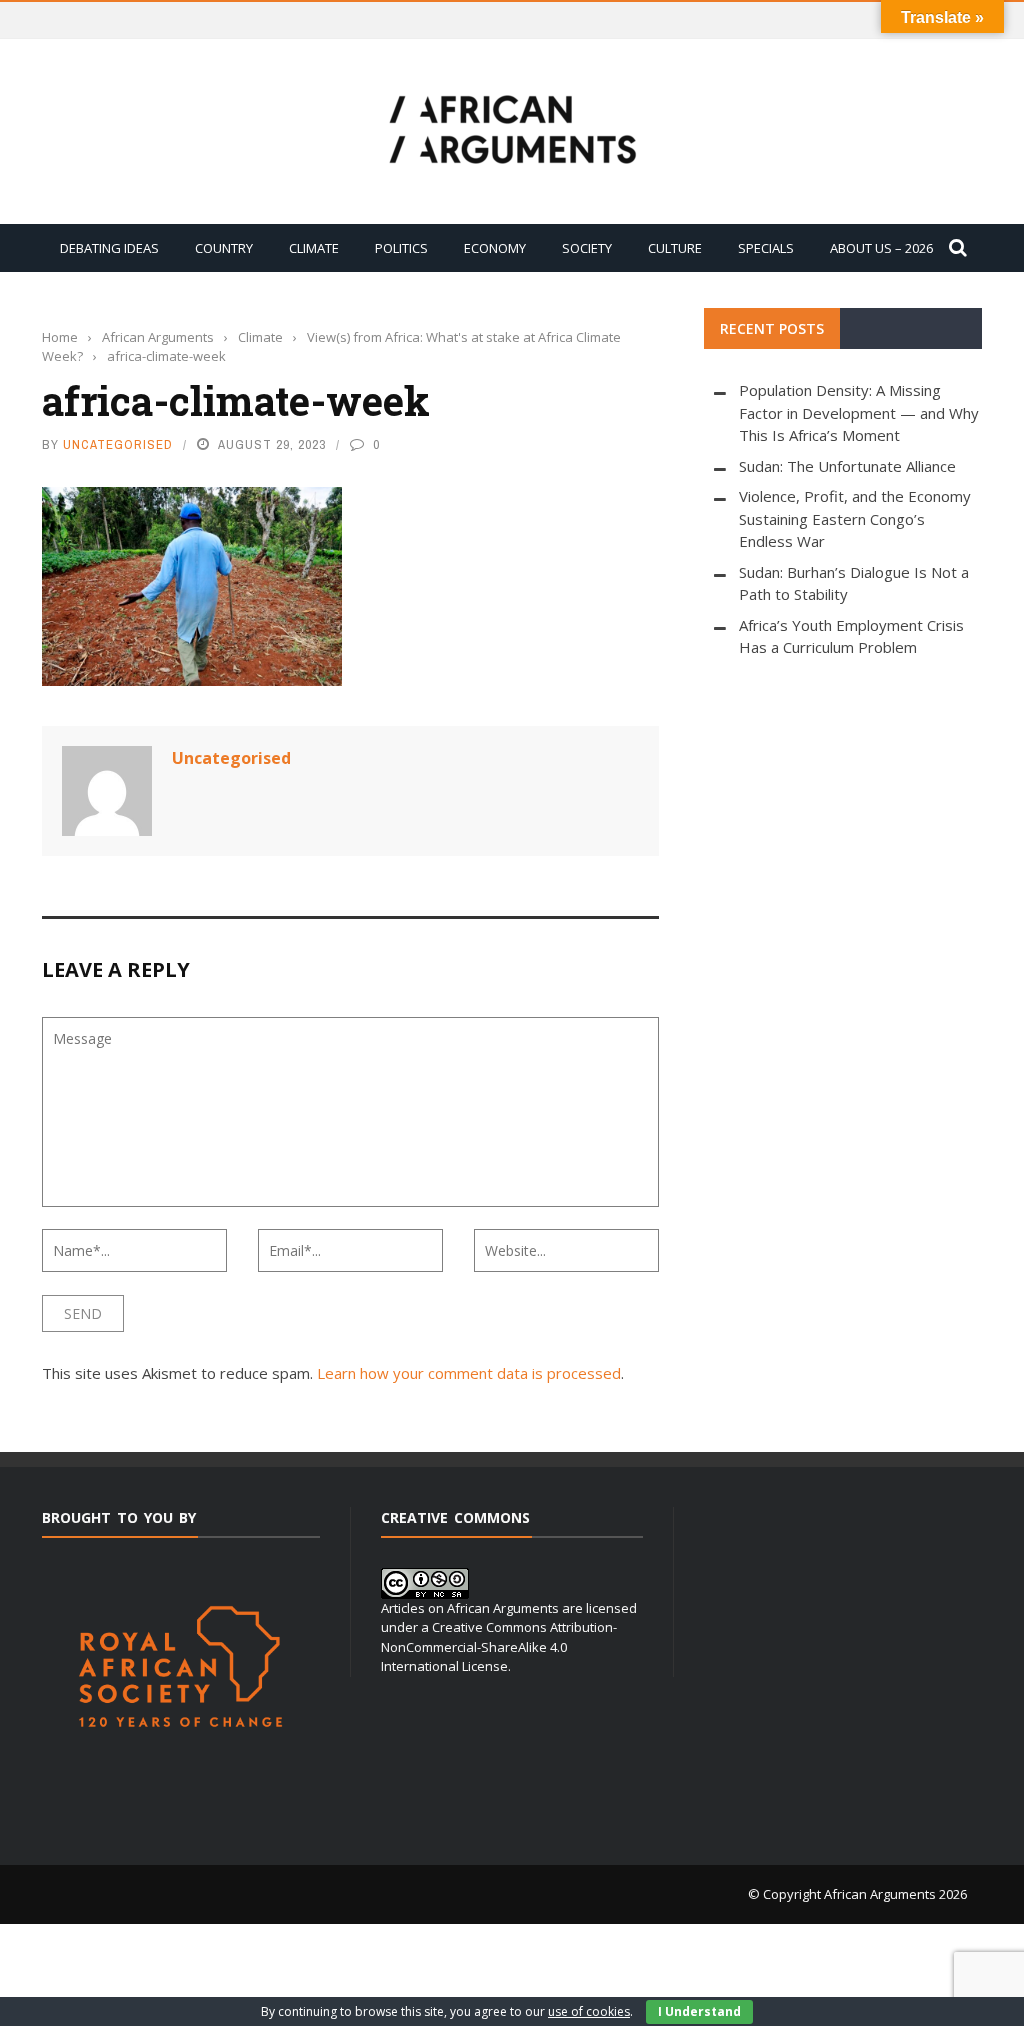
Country (224, 248)
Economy (495, 248)
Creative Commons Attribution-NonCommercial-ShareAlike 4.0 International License (499, 1646)
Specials (766, 248)
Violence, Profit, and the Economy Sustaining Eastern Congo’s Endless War (855, 518)
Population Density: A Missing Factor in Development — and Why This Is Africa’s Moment (859, 412)
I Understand (699, 2011)
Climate (314, 248)
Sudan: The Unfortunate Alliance (847, 466)
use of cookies (589, 2011)
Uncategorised (118, 444)
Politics (401, 248)
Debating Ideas (109, 248)
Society (587, 248)
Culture (675, 248)
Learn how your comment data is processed (469, 1373)
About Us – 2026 (881, 248)
